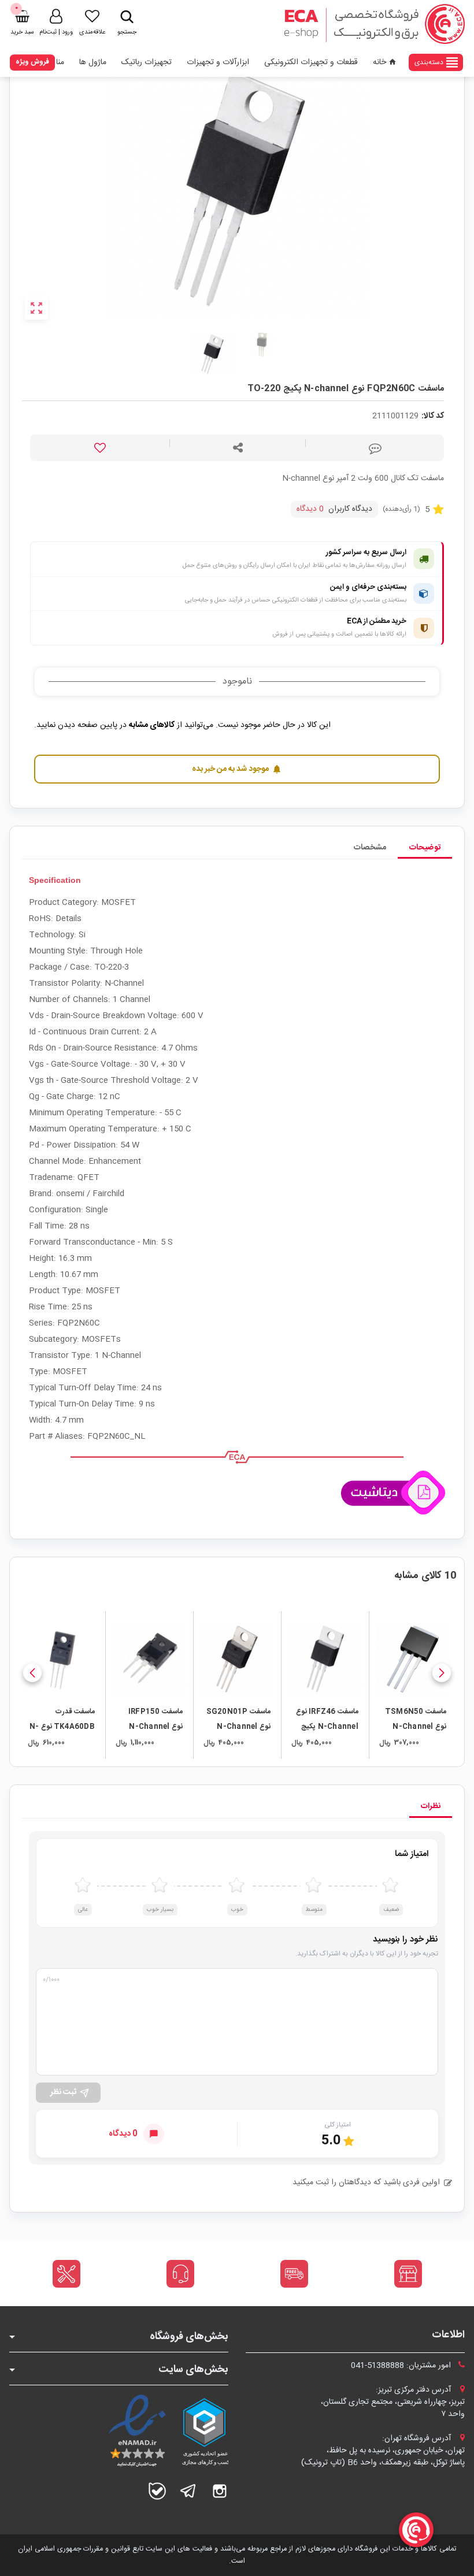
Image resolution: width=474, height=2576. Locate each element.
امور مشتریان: (402, 2366)
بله (157, 2491)
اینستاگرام (220, 2491)
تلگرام (188, 2491)
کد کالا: (433, 416)
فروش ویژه (32, 62)
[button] (442, 1673)
